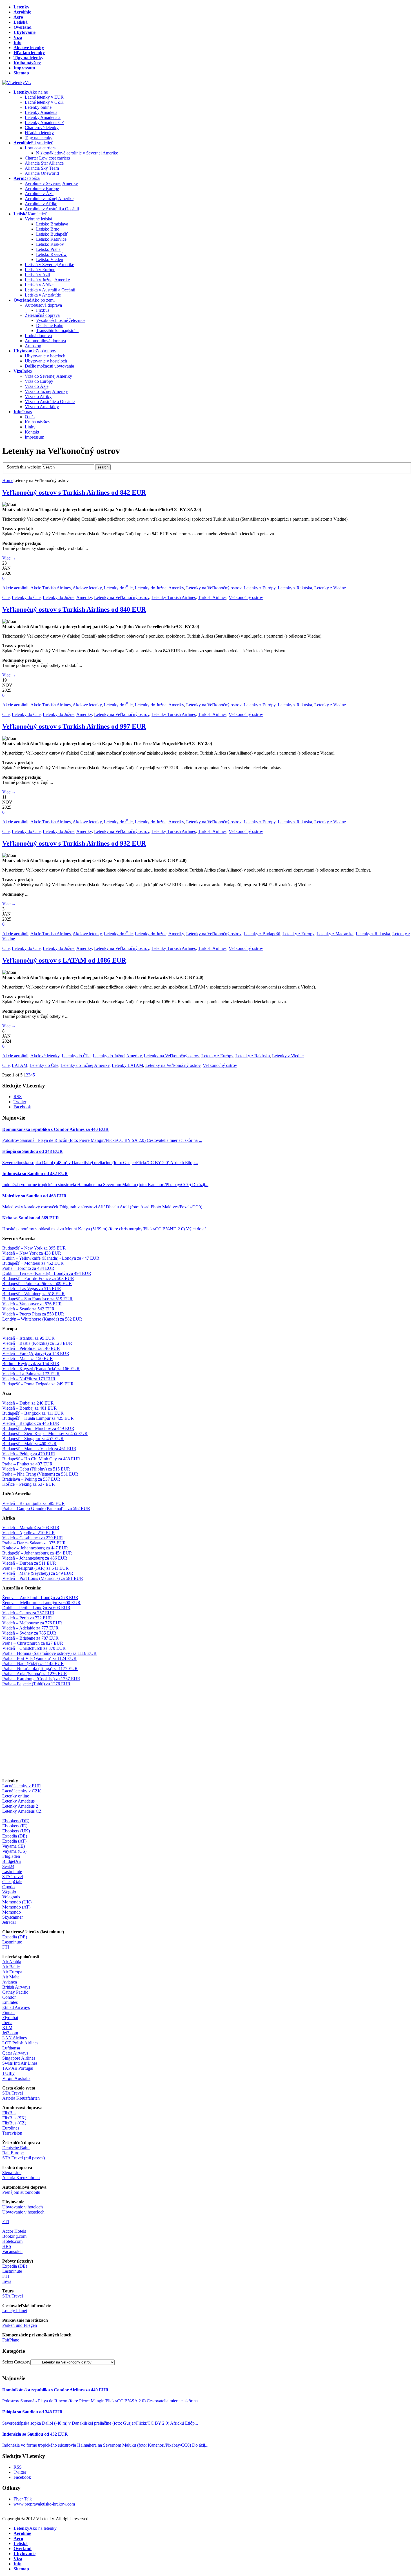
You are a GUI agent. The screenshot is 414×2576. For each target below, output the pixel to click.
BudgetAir (12, 1861)
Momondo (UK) (17, 1902)
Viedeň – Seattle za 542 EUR (28, 1309)
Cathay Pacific (15, 1992)
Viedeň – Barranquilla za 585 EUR (34, 1503)
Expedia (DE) (15, 1836)
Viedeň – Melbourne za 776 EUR (32, 1623)
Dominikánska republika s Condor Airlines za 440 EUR (55, 1129)
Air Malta (11, 1977)
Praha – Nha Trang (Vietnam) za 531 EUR (40, 1474)
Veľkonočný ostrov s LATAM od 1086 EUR (64, 960)
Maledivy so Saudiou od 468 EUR (34, 1196)
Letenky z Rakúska (295, 588)
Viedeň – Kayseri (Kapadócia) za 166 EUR (41, 1369)
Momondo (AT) (16, 1907)
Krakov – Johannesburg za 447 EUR (35, 1548)
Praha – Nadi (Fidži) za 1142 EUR (33, 1663)
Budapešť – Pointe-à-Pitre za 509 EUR (37, 1283)
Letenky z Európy (260, 588)
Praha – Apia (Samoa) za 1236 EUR (35, 1674)
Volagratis (11, 1897)
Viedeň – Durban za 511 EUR (29, 1563)
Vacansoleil (12, 2251)
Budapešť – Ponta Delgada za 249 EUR (38, 1384)
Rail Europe (13, 2153)
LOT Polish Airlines (20, 2043)
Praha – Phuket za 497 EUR (27, 1464)
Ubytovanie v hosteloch (23, 2212)
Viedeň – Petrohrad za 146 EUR (31, 1348)
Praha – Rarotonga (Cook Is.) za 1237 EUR (41, 1679)
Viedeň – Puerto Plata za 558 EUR (33, 1314)
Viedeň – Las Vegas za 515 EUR (32, 1289)
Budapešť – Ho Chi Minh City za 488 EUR (41, 1459)
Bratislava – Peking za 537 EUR (31, 1479)
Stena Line (12, 2173)
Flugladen (11, 1856)
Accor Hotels (14, 2231)
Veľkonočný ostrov (246, 597)
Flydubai (10, 2017)
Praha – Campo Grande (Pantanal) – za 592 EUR (46, 1508)
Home (8, 480)
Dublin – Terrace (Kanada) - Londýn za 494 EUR (47, 1273)
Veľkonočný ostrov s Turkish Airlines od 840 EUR (74, 609)
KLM (7, 2028)
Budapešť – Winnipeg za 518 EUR (34, 1294)
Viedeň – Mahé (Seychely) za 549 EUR (38, 1573)
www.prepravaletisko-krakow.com (44, 2504)
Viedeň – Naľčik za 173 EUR (29, 1379)
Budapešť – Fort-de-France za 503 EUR (38, 1278)
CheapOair (12, 1882)
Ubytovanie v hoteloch (23, 2207)
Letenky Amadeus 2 (20, 1806)
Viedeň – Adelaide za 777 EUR (30, 1628)
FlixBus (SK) (14, 2118)
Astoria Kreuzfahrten (21, 2098)
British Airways (16, 1987)
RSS (18, 1097)
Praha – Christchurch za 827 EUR (33, 1643)
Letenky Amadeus (18, 1801)
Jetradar (9, 1922)
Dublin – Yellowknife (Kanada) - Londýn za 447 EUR (51, 1258)
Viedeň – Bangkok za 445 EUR (31, 1423)
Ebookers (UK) (16, 1831)
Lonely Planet (15, 2311)
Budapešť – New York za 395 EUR (34, 1248)
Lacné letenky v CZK (22, 1791)
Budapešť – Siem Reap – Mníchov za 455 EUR (45, 1433)
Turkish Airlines (212, 597)
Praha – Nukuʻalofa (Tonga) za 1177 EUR (40, 1669)
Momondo (12, 1912)
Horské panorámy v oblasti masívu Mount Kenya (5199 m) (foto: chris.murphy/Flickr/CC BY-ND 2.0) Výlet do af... (106, 1229)
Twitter (20, 1102)
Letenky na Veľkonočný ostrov (214, 588)
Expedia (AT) (14, 1841)
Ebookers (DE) (16, 1821)
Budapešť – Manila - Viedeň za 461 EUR (39, 1449)
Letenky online (16, 1796)
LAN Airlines (15, 2038)
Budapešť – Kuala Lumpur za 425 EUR (38, 1418)
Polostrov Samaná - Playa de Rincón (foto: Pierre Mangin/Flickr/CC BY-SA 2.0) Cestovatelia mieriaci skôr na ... (102, 1140)
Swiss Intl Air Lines (20, 2063)
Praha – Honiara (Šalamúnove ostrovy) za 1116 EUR (49, 1653)
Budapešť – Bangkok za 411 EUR (33, 1413)
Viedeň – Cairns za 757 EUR (28, 1613)
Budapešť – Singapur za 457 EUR (33, 1439)
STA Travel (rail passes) (24, 2158)
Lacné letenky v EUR (22, 1786)
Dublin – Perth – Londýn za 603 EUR (36, 1608)
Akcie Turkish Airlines (51, 588)
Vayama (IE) (14, 1846)
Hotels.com (12, 2241)
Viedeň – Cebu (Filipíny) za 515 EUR (36, 1469)
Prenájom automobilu (21, 2192)
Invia (7, 2281)
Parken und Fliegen (20, 2325)
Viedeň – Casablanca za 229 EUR (33, 1538)
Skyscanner (13, 1917)
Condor (9, 1997)
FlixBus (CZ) (14, 2123)
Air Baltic (11, 1967)
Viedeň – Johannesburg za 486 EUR (35, 1558)
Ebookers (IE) (15, 1826)
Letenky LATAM (127, 1065)
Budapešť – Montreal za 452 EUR (33, 1263)
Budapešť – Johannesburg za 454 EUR (37, 1553)
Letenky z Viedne (330, 588)
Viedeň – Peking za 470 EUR (29, 1454)
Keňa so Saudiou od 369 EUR (31, 1218)
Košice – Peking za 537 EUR (29, 1484)
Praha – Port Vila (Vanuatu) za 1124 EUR (39, 1658)
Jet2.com (10, 2033)
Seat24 (8, 1866)
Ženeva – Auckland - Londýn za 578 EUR (40, 1597)
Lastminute (12, 1871)
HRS (7, 2246)
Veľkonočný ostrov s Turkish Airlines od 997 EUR (74, 726)
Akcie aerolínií (15, 588)
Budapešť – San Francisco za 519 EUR (37, 1299)
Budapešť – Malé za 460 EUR (29, 1444)
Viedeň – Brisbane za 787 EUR (30, 1638)
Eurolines (11, 2128)
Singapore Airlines (19, 2058)
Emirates (10, 2002)
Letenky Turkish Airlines (174, 597)
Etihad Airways (16, 2007)
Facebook (22, 1107)
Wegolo (9, 1892)
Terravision (12, 2133)
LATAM (20, 1065)
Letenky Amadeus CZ (22, 1811)
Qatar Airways (15, 2053)
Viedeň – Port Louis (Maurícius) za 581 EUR (43, 1578)
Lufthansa (11, 2048)
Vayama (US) (14, 1851)
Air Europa (12, 1972)
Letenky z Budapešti (262, 934)
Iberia (7, 2023)
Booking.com (14, 2236)
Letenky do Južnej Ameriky (159, 588)
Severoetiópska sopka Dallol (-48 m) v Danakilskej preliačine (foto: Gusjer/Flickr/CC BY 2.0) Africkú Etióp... (100, 1163)
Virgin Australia (16, 2078)
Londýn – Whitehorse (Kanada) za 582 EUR (42, 1319)
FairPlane (11, 2340)
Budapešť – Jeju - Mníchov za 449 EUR (38, 1428)
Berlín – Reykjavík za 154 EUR (31, 1364)
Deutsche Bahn (16, 2148)
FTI (6, 1947)
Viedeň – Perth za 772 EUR (27, 1618)
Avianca (10, 1982)
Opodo (8, 1887)
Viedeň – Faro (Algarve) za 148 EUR (36, 1353)
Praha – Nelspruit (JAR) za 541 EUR (35, 1568)
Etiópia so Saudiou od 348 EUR (33, 1151)
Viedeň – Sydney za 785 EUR (29, 1633)
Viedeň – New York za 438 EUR (32, 1253)
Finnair (9, 2012)
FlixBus (9, 2113)
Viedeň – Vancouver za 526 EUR (32, 1304)
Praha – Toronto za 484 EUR (28, 1268)
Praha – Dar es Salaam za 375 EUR (34, 1543)
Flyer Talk (23, 2499)
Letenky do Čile (118, 588)
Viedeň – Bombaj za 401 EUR (30, 1408)
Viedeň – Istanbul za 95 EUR (28, 1338)
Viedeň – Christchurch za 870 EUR (34, 1648)
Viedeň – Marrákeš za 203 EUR (31, 1528)
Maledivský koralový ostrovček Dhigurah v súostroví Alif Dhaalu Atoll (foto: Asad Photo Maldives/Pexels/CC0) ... (104, 1207)
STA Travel (13, 1877)
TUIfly (8, 2073)
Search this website (24, 467)
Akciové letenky (87, 588)
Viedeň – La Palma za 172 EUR (31, 1374)
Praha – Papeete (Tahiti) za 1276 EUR (36, 1684)
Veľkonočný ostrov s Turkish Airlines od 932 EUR (74, 843)
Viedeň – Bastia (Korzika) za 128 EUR (37, 1343)
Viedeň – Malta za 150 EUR (28, 1358)
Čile (6, 597)
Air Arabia (12, 1962)
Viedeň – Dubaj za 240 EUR (28, 1403)
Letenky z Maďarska (335, 934)
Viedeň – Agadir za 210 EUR (29, 1533)
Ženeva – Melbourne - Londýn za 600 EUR (41, 1603)
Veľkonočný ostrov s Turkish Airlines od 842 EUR (74, 492)
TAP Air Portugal (18, 2068)
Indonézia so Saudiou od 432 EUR (35, 1174)
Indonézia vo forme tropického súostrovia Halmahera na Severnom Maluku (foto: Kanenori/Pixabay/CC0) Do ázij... (105, 1185)
